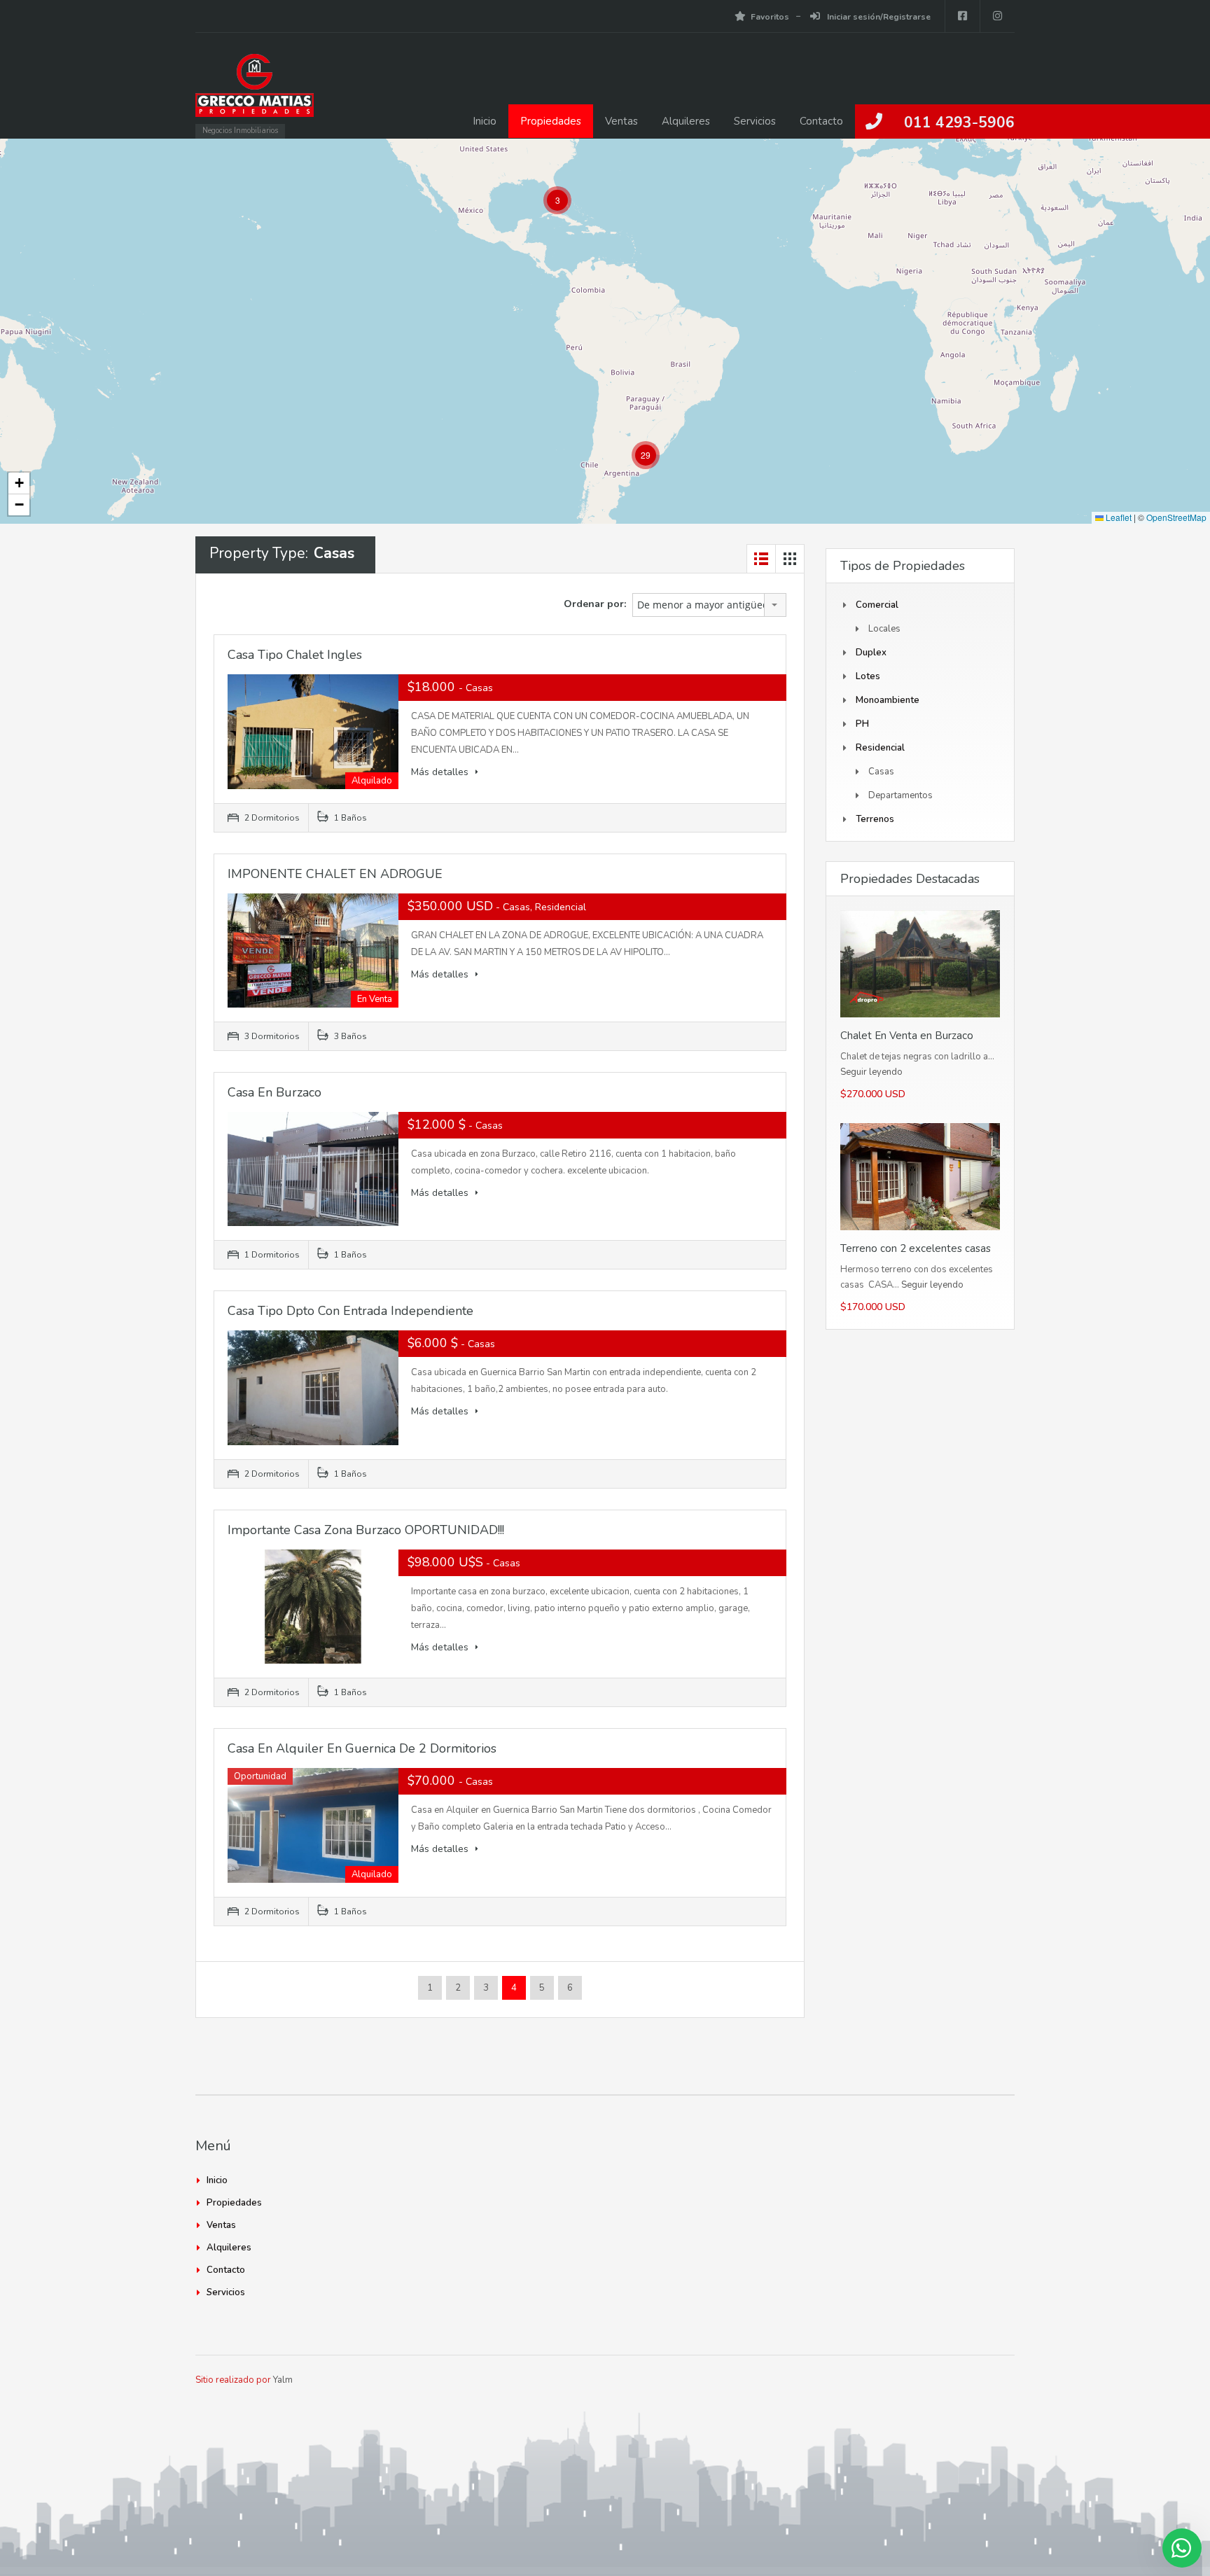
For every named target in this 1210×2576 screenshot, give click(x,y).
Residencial (880, 748)
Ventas (621, 121)
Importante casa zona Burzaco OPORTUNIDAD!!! (366, 1530)
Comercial (877, 605)
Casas (881, 772)
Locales (884, 629)
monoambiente (888, 700)
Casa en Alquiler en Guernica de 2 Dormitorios (362, 1748)
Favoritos (770, 17)
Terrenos (875, 819)
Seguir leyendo (871, 1072)
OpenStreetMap (1176, 517)
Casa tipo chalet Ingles (295, 655)
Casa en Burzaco (274, 1092)
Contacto (821, 121)
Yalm (283, 2380)
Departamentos (900, 795)
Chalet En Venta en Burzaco (907, 1036)
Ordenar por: (595, 604)
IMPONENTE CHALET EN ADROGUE (335, 874)
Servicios (755, 121)
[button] (557, 200)
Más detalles (441, 772)
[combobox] (709, 605)
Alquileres (686, 121)
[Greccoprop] (255, 92)
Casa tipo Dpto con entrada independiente (350, 1311)
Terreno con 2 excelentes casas (916, 1248)
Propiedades (551, 121)
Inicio (485, 121)
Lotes (868, 676)
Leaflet (1118, 517)
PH (862, 724)
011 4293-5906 (959, 123)
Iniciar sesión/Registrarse (878, 17)
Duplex (871, 653)
